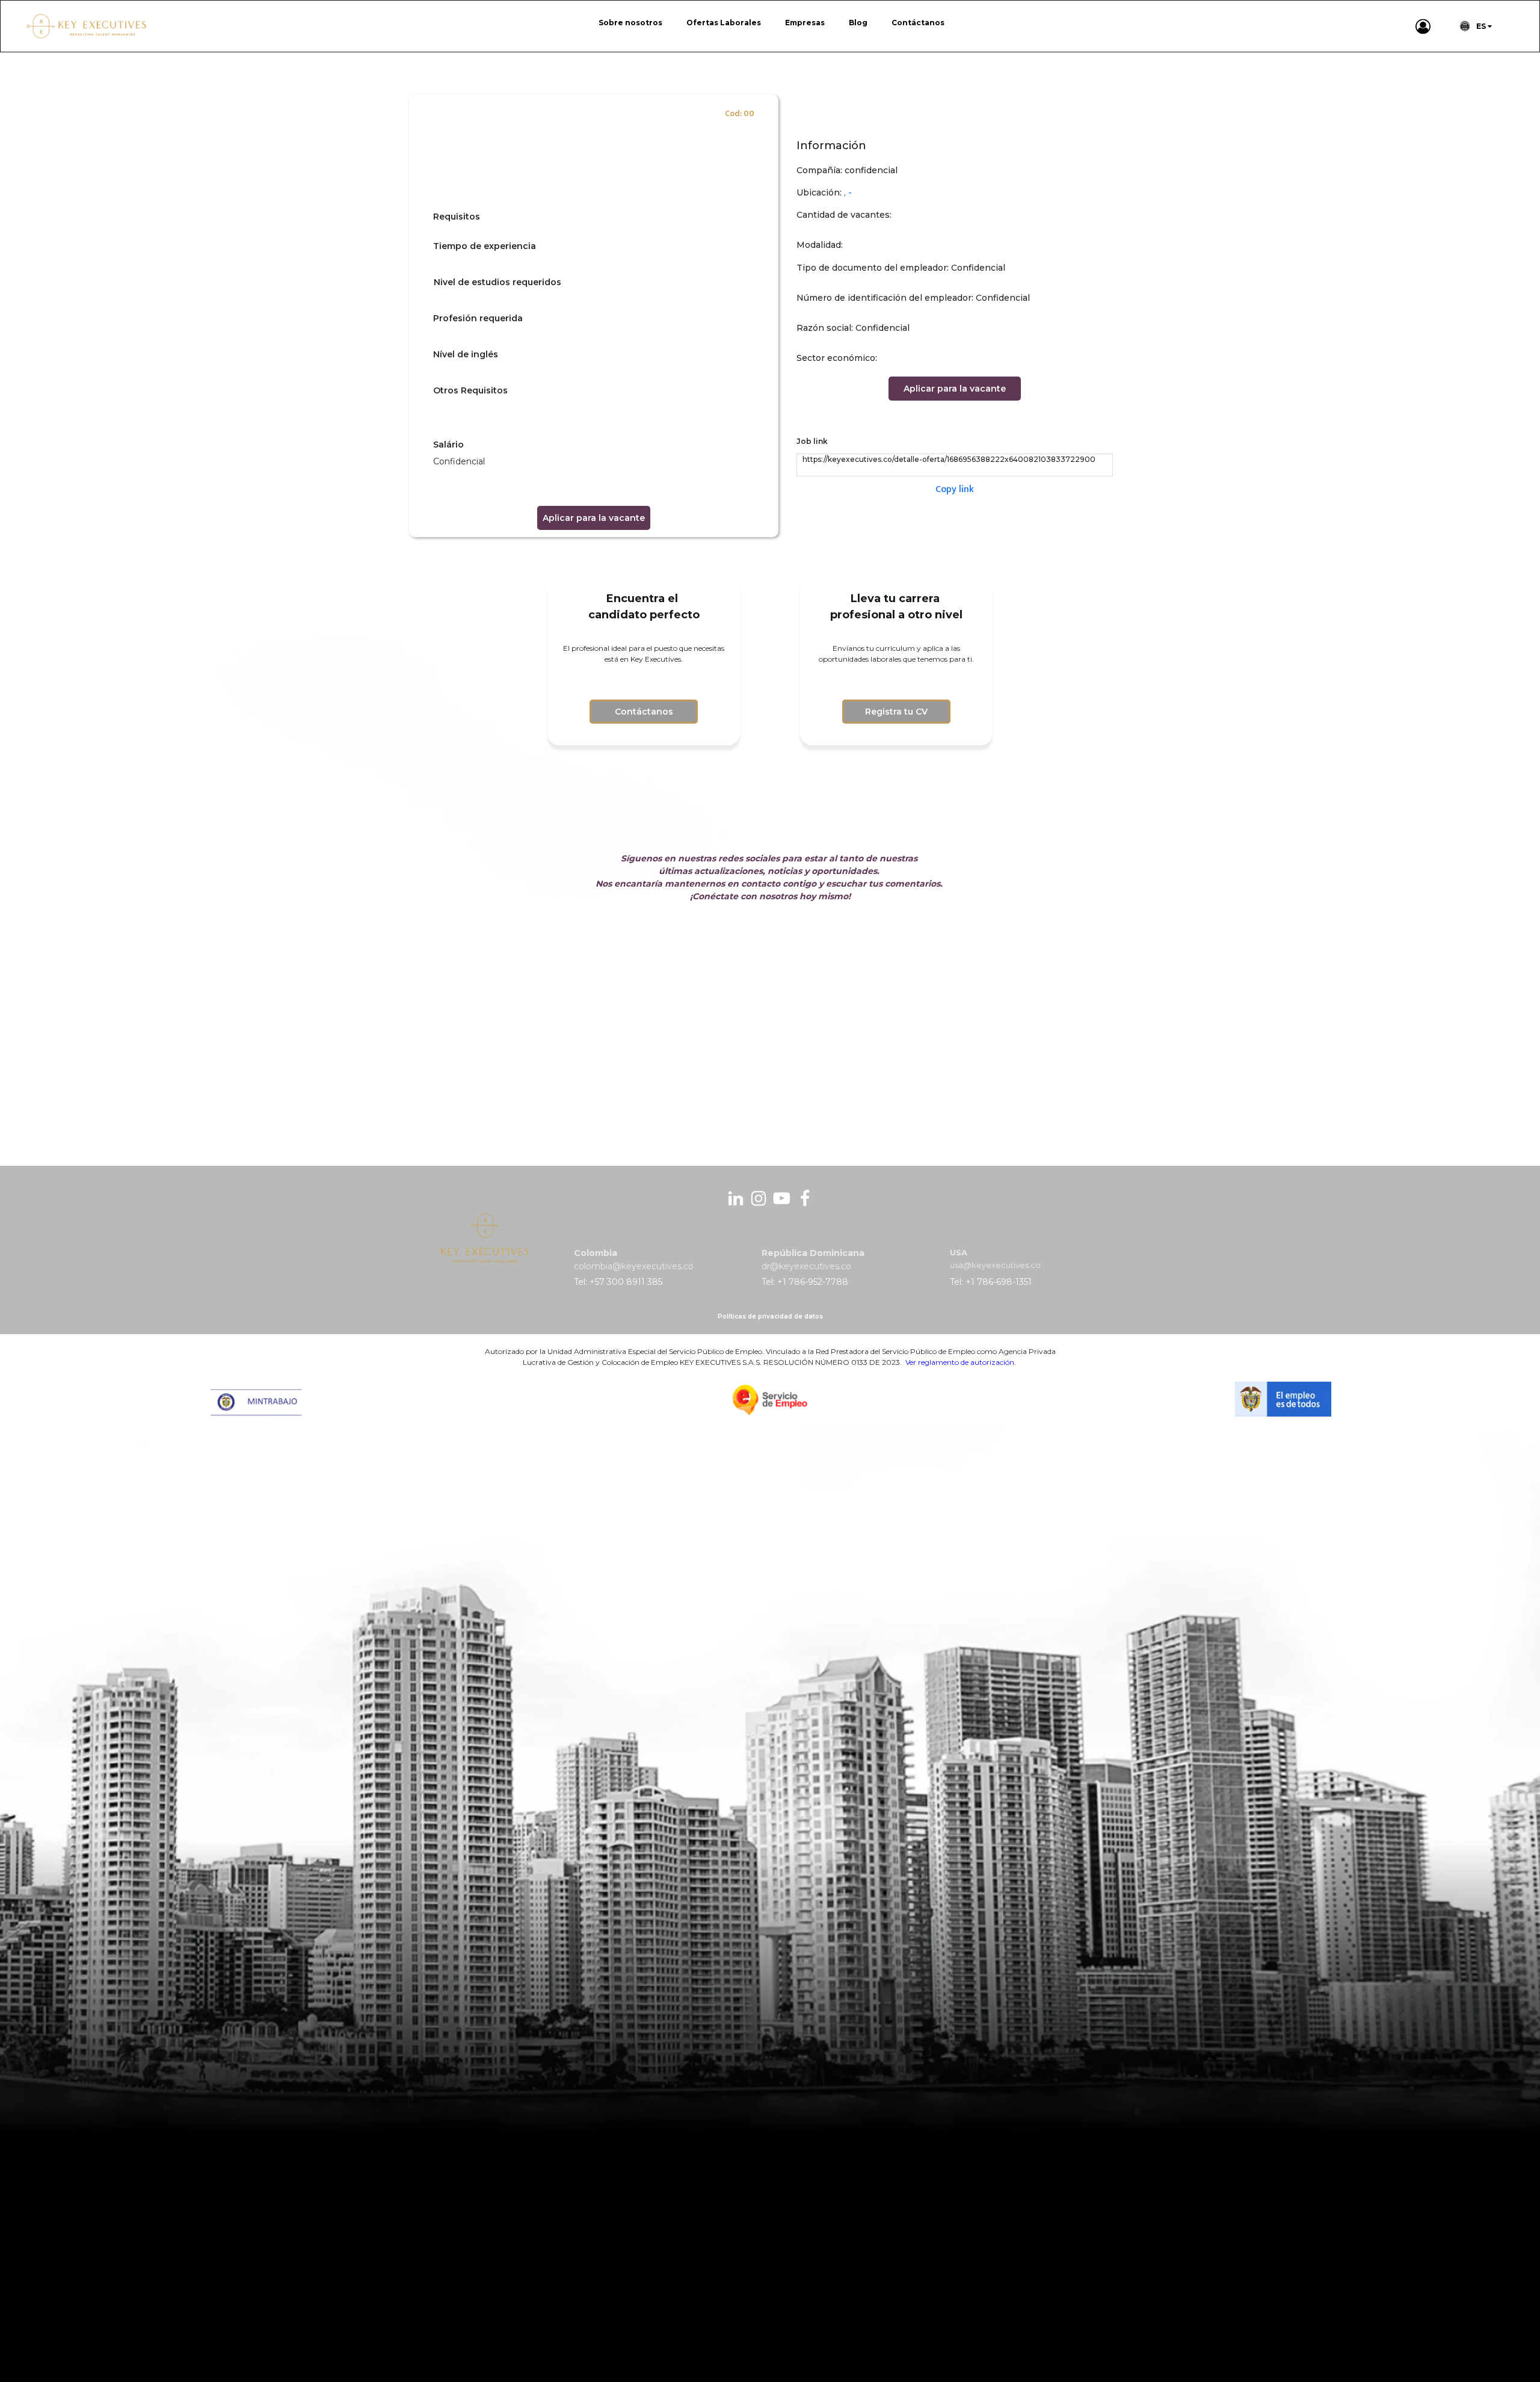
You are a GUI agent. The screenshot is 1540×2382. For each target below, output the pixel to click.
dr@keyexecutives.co (806, 1266)
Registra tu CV (896, 712)
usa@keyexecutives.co (995, 1265)
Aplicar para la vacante (594, 518)
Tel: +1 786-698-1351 (991, 1282)
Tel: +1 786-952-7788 (805, 1282)
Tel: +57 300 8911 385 (618, 1282)
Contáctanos (644, 712)
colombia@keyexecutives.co (634, 1266)
